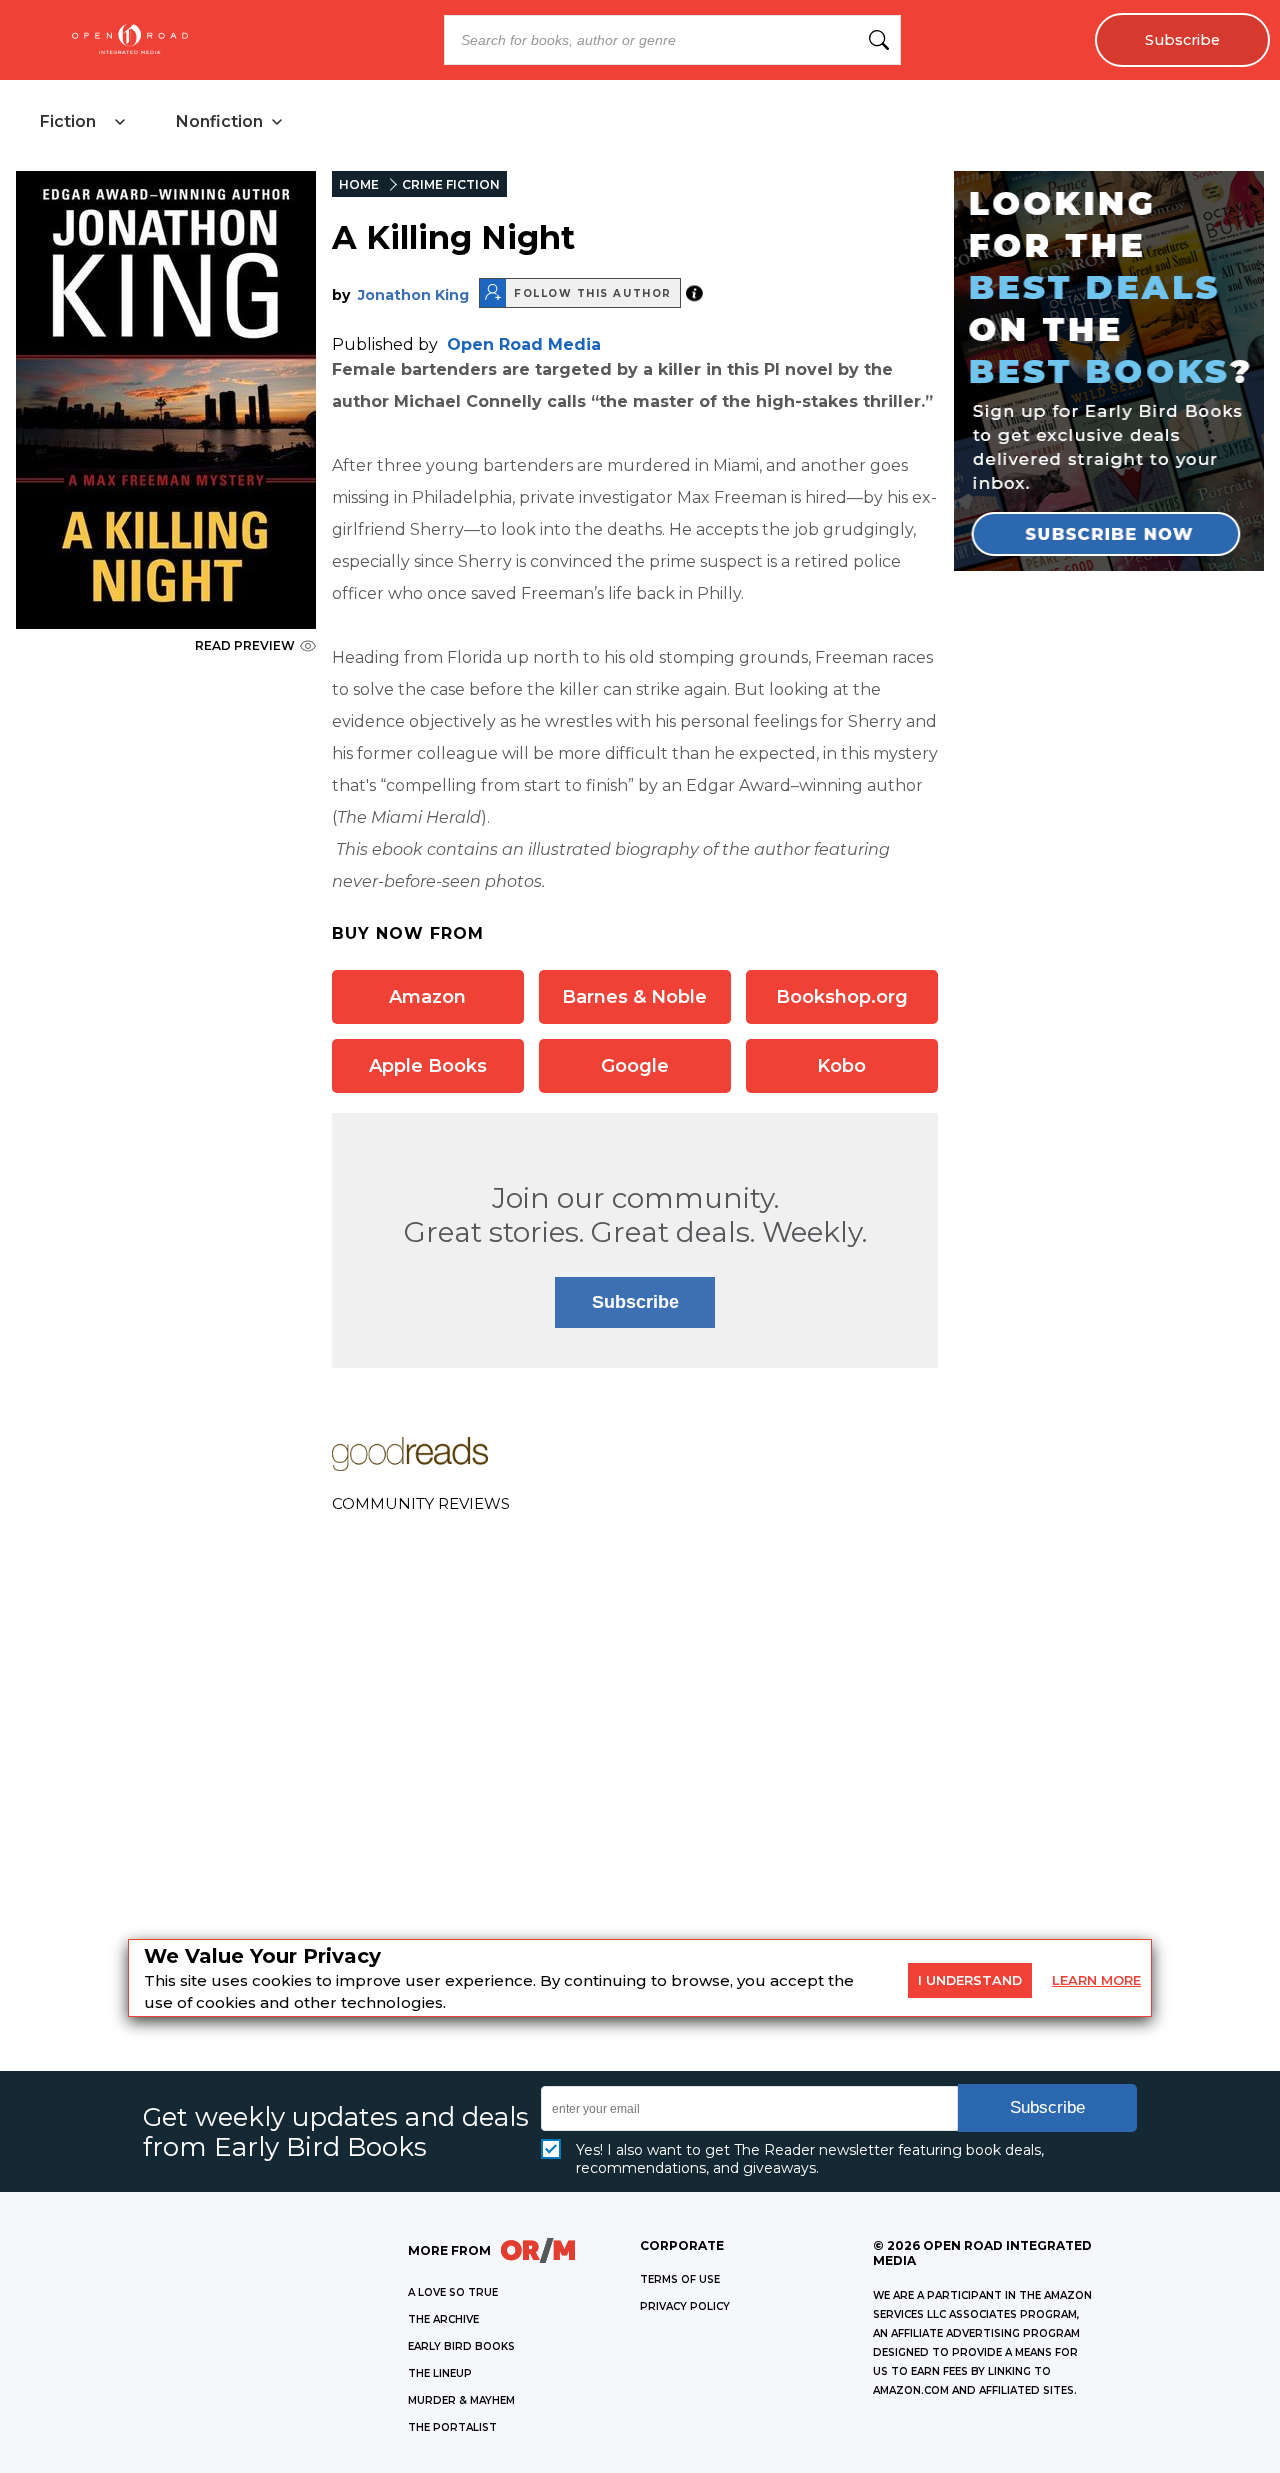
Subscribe (1182, 40)
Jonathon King (413, 295)
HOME (359, 184)
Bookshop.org (842, 997)
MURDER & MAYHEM (461, 2400)
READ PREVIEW (245, 645)
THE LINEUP (440, 2373)
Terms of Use (680, 2279)
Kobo (841, 1066)
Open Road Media (524, 344)
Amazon (427, 997)
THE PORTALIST (452, 2427)
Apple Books (428, 1066)
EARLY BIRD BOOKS (461, 2346)
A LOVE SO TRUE (453, 2292)
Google (635, 1066)
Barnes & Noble (634, 997)
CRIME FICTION (451, 184)
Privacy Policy (685, 2306)
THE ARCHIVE (443, 2319)
